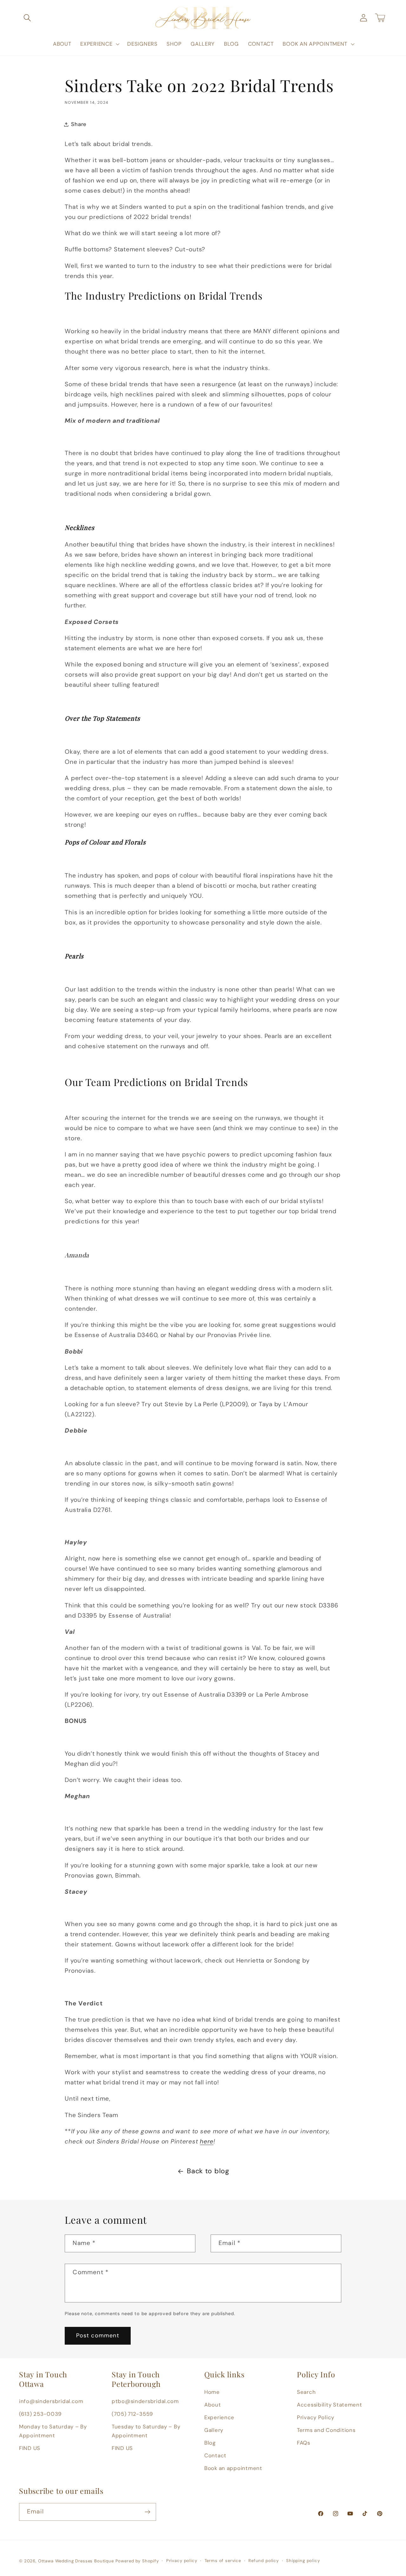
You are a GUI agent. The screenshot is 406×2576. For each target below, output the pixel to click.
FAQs (304, 2443)
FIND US (30, 2448)
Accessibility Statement (330, 2405)
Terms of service (223, 2561)
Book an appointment (233, 2468)
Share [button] (79, 124)
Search (306, 2392)
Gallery (214, 2430)
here (207, 2141)
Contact (215, 2455)
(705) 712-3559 (132, 2414)
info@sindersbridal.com (51, 2401)
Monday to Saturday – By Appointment (53, 2431)
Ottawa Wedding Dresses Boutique (76, 2561)
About (213, 2405)
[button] (27, 18)
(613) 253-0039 (40, 2414)
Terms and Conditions (326, 2430)
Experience (219, 2417)
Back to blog (208, 2171)
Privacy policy (182, 2561)
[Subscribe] (147, 2512)
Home (212, 2392)
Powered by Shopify (137, 2561)
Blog (210, 2443)
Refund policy (264, 2561)
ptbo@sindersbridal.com (145, 2401)
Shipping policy (303, 2561)
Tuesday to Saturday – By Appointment (146, 2431)
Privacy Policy (316, 2417)
